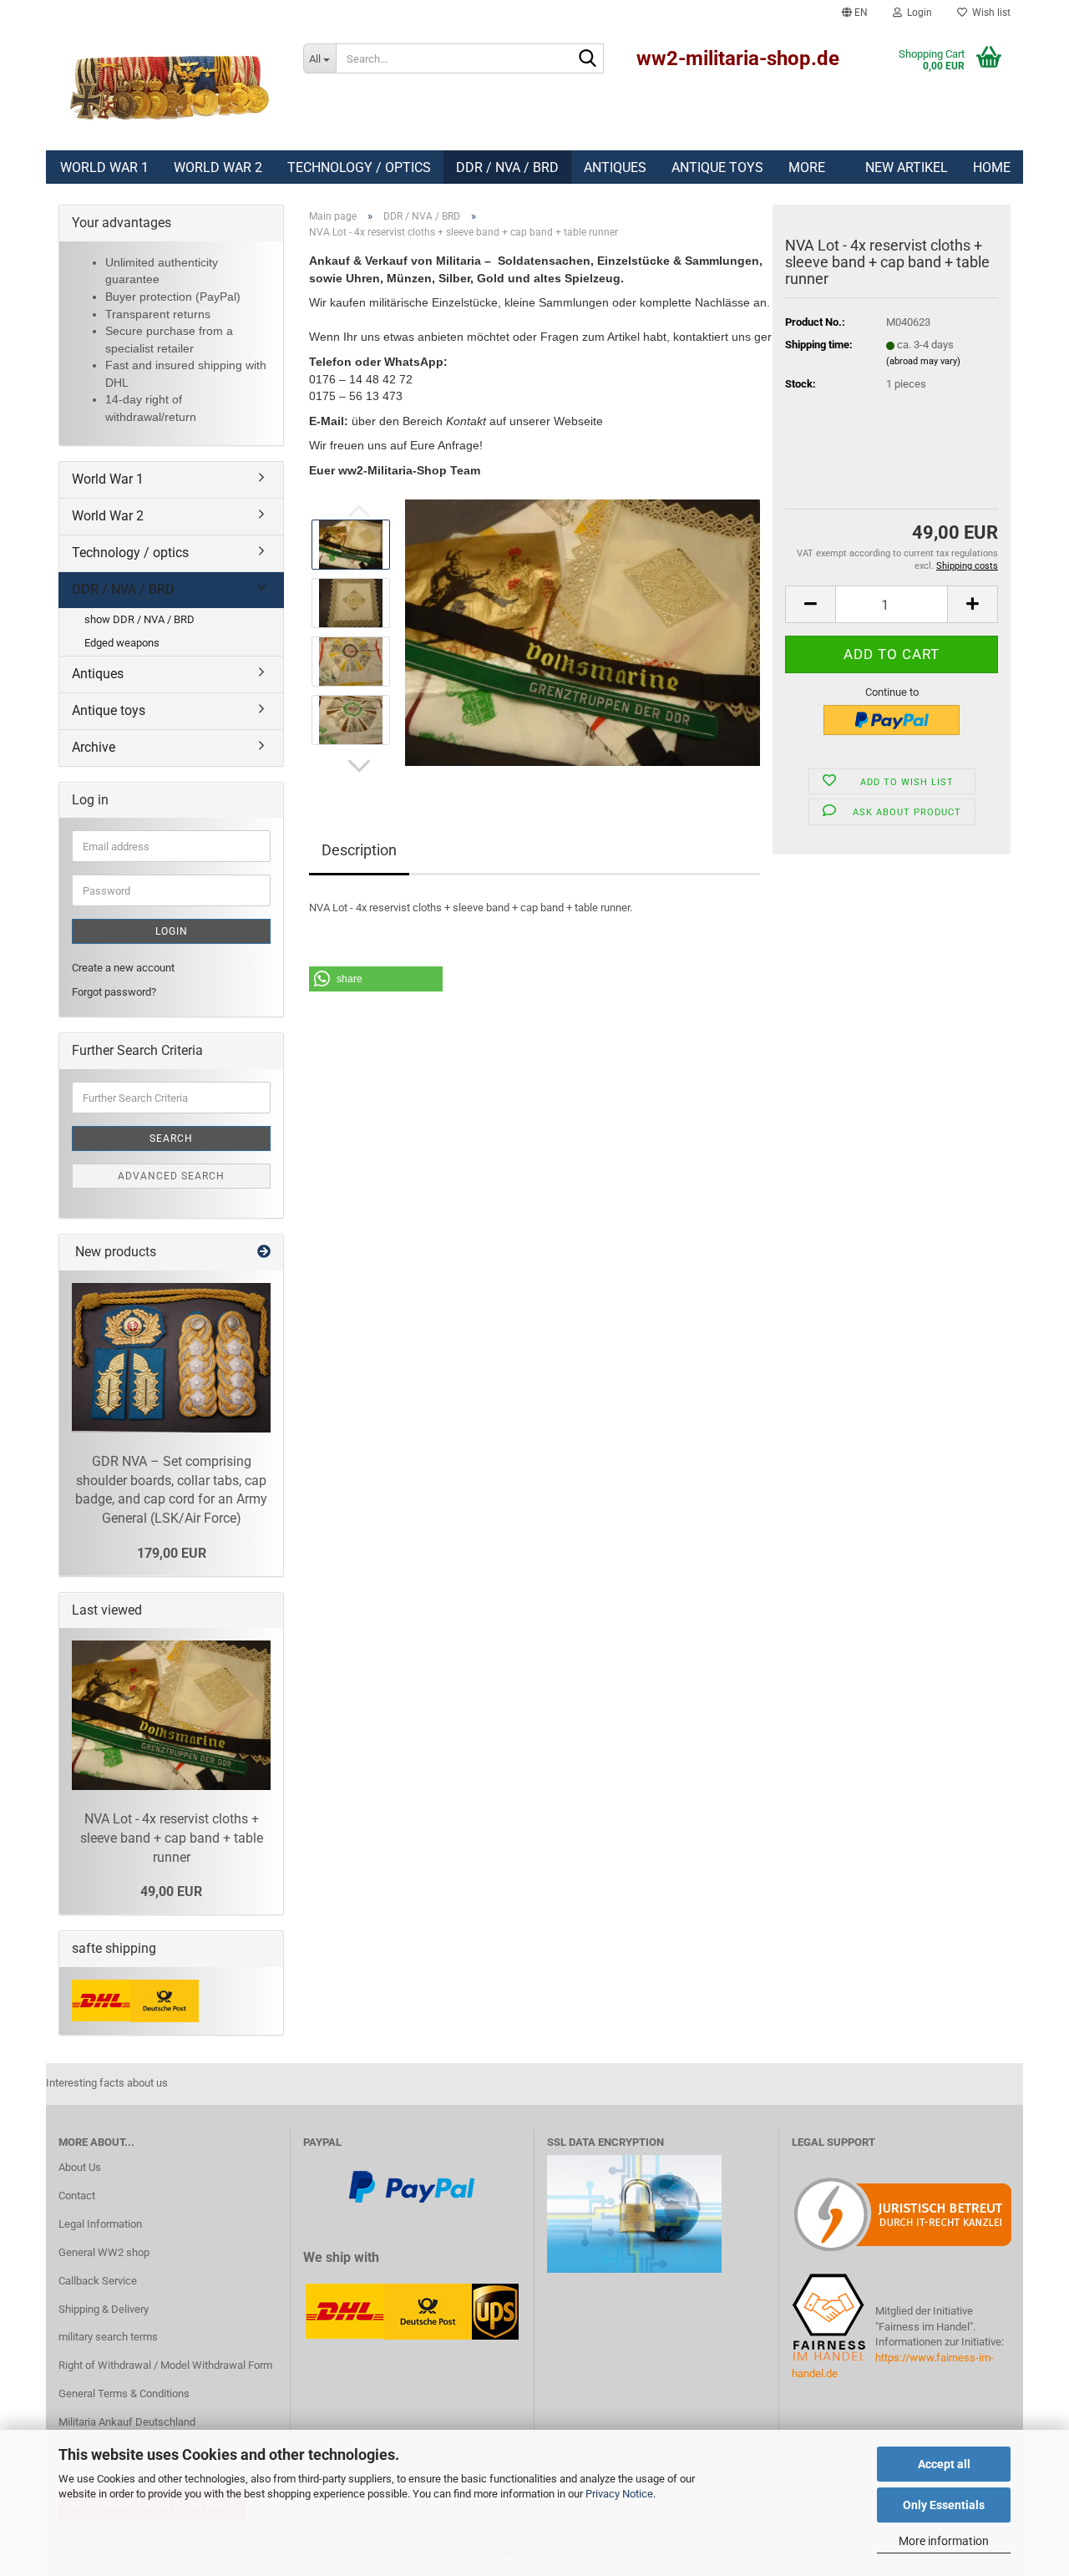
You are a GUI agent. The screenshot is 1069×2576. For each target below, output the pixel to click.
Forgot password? (114, 992)
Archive (94, 747)
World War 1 (104, 167)
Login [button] (917, 13)
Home (992, 167)
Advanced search (171, 1176)
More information (944, 2541)
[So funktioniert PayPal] (412, 2186)
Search (171, 1138)
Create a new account (123, 968)
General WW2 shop (104, 2252)
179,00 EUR (172, 1553)
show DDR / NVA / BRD (139, 619)
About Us (80, 2167)
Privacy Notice (619, 2494)
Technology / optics (359, 167)
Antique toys (717, 167)
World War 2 (218, 167)
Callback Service (98, 2281)
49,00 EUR (171, 1891)
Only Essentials (944, 2505)
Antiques (615, 167)
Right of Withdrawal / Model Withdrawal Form (165, 2365)
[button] (855, 13)
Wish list (989, 13)
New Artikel (907, 167)
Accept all (944, 2464)
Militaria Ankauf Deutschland (127, 2422)
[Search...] (588, 59)
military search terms (108, 2337)
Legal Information (100, 2224)
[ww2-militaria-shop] (168, 88)
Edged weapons (122, 643)
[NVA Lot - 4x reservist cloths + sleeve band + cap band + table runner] (583, 632)
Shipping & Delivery (104, 2309)
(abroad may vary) (923, 361)
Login (172, 931)
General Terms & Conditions (124, 2393)
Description (359, 850)
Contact (77, 2196)
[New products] (264, 1253)
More (807, 167)
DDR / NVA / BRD (507, 167)
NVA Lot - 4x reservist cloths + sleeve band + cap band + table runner (172, 1838)
